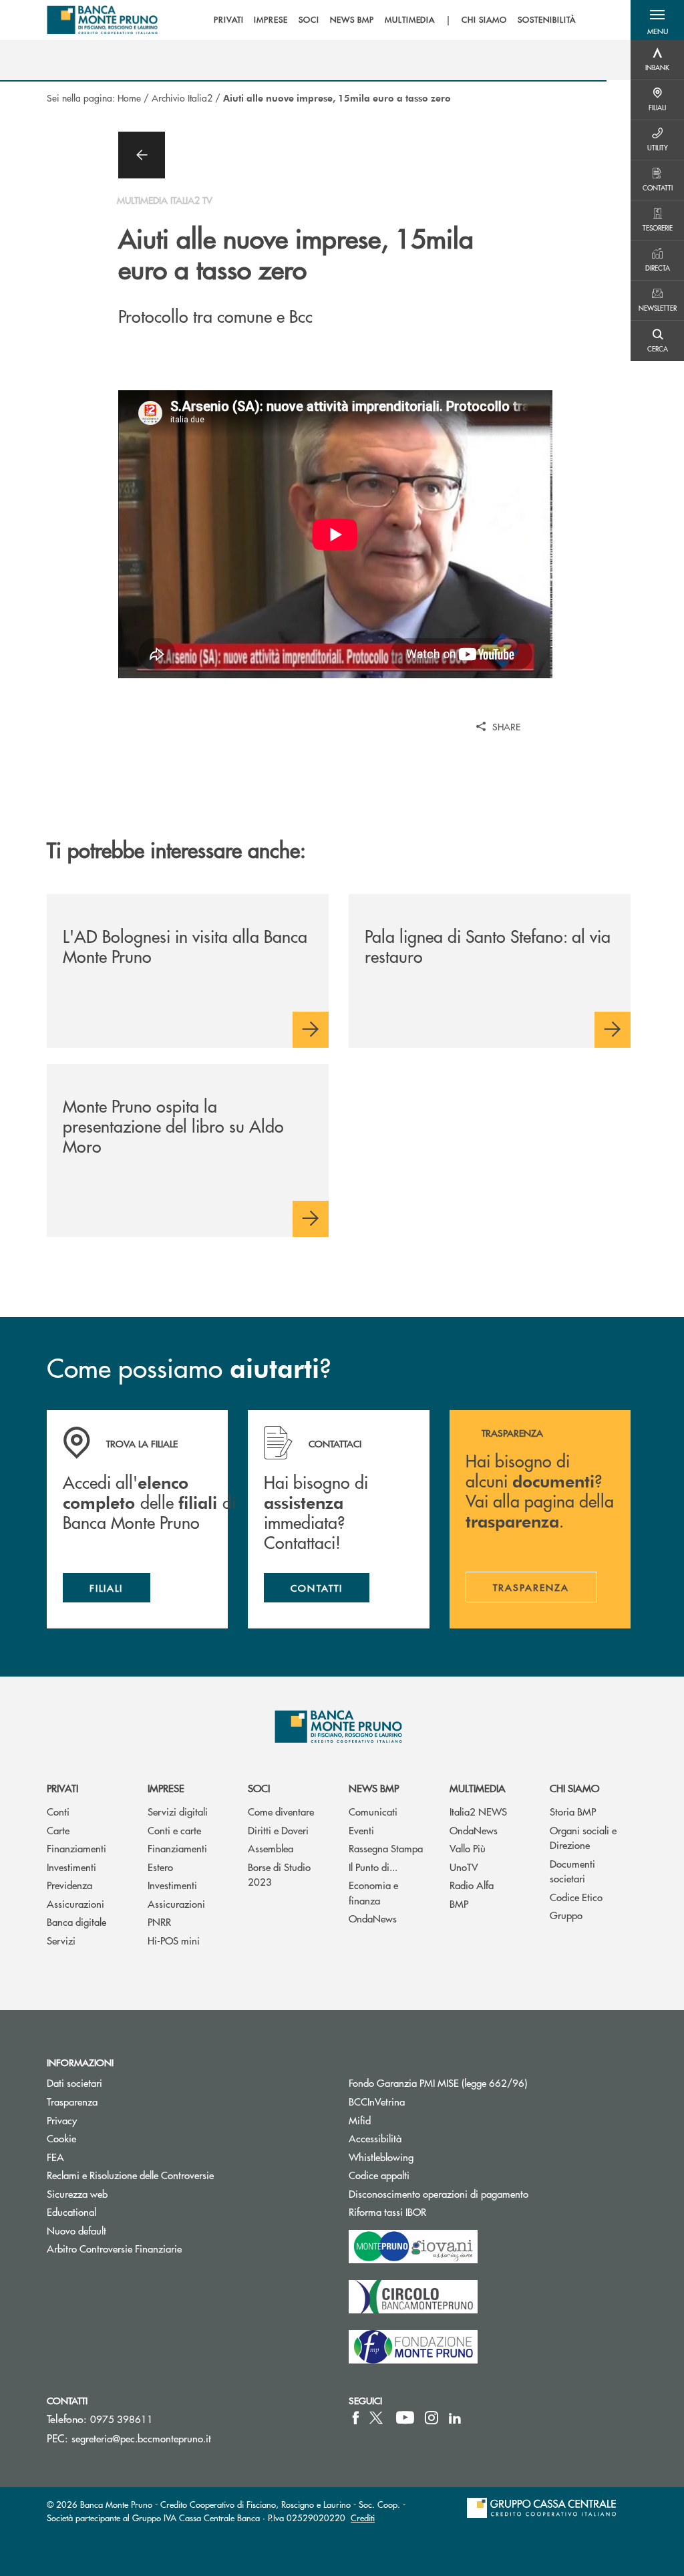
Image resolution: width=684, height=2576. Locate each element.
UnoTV (464, 1867)
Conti (58, 1811)
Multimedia (478, 1788)
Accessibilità (375, 2138)
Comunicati (373, 1811)
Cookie (61, 2138)
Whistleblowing (381, 2157)
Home (129, 98)
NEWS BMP (374, 1788)
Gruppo (566, 1915)
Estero (160, 1867)
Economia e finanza (373, 1892)
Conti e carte (174, 1830)
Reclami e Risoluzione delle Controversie (130, 2175)
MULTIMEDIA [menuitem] (410, 20)
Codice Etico (576, 1897)
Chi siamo (574, 1788)
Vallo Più (468, 1848)
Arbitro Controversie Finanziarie (165, 2248)
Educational (71, 2211)
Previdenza (69, 1885)
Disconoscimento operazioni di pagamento (439, 2193)
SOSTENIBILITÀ (546, 20)
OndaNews (373, 1918)
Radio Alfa (472, 1885)
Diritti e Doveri (278, 1830)
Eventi (361, 1830)
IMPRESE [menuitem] (271, 20)
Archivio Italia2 (182, 98)
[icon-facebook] (356, 2418)
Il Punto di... (373, 1867)
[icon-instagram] (432, 2418)
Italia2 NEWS (478, 1811)
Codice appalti (430, 2175)
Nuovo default (76, 2230)
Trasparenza (72, 2101)
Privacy (62, 2120)
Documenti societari (572, 1871)
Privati (62, 1788)
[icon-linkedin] (455, 2418)
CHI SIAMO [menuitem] (484, 20)
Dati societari (74, 2083)
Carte (58, 1830)
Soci (259, 1788)
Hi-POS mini (174, 1940)
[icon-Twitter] (377, 2418)
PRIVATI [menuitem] (229, 20)
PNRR (159, 1921)
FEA (55, 2157)
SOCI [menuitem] (309, 20)
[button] (657, 20)
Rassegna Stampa (386, 1848)
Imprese (166, 1788)
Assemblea (271, 1848)
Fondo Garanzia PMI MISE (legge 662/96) (488, 2083)
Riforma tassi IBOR (438, 2211)
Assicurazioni (75, 1903)
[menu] (395, 20)
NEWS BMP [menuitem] (352, 20)
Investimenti (71, 1867)
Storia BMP (573, 1811)
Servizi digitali (178, 1811)
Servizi (61, 1940)
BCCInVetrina (377, 2101)
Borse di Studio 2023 (279, 1874)
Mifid (360, 2120)
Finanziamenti (76, 1848)
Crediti (363, 2518)
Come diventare (281, 1811)
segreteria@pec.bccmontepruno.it (141, 2438)
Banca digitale (76, 1921)
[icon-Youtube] (405, 2418)
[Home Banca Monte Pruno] (103, 20)
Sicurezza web (77, 2193)
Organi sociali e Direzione (583, 1838)
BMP (459, 1903)
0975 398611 (122, 2419)
